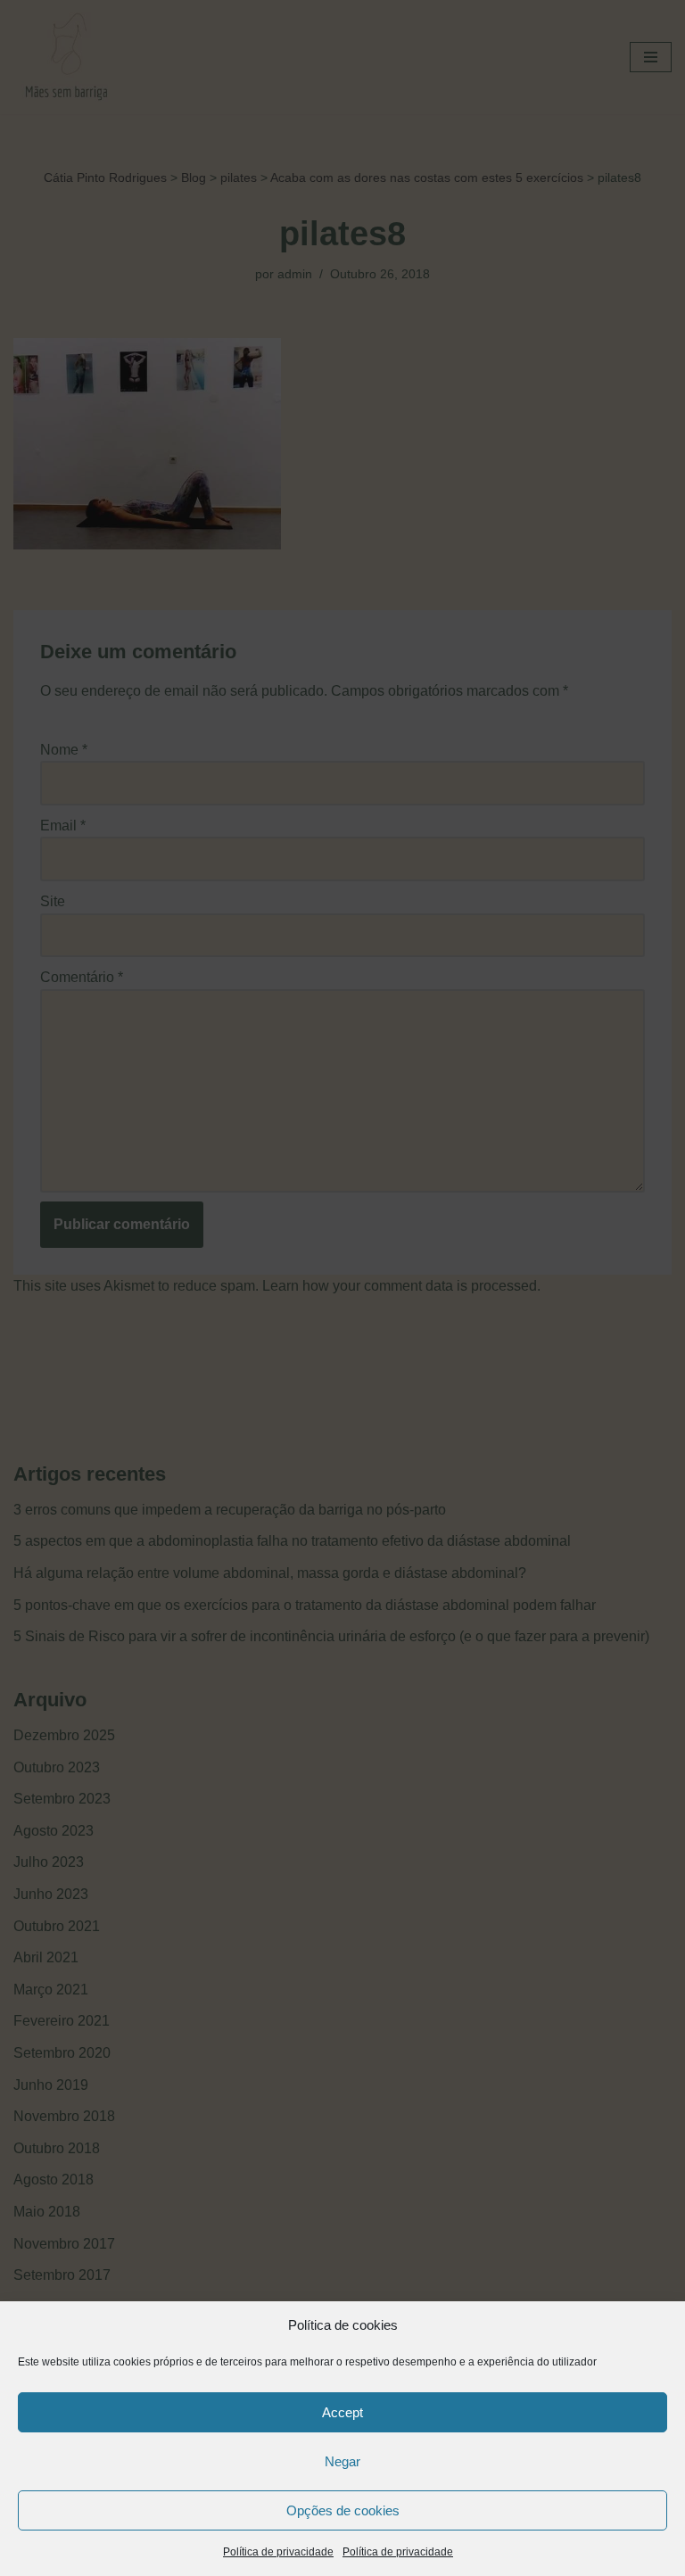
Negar (342, 2461)
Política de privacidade (278, 2552)
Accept (342, 2412)
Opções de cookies (343, 2510)
